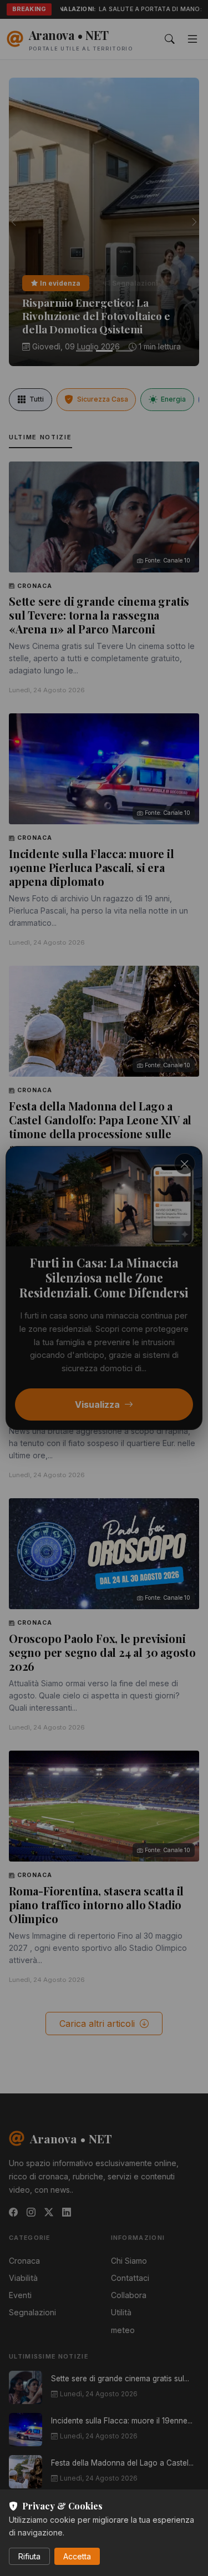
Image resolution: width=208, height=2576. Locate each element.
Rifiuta (29, 2556)
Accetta (77, 2556)
